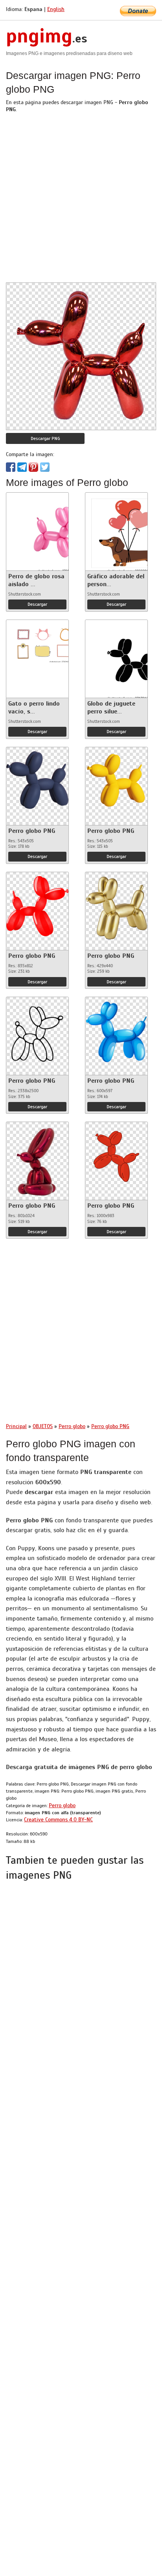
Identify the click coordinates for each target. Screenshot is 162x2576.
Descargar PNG (45, 438)
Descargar (37, 604)
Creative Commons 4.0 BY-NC (58, 1820)
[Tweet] (45, 467)
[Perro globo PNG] (37, 778)
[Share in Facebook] (11, 467)
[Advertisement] (81, 202)
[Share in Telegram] (22, 467)
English (56, 9)
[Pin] (33, 467)
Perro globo (62, 1805)
